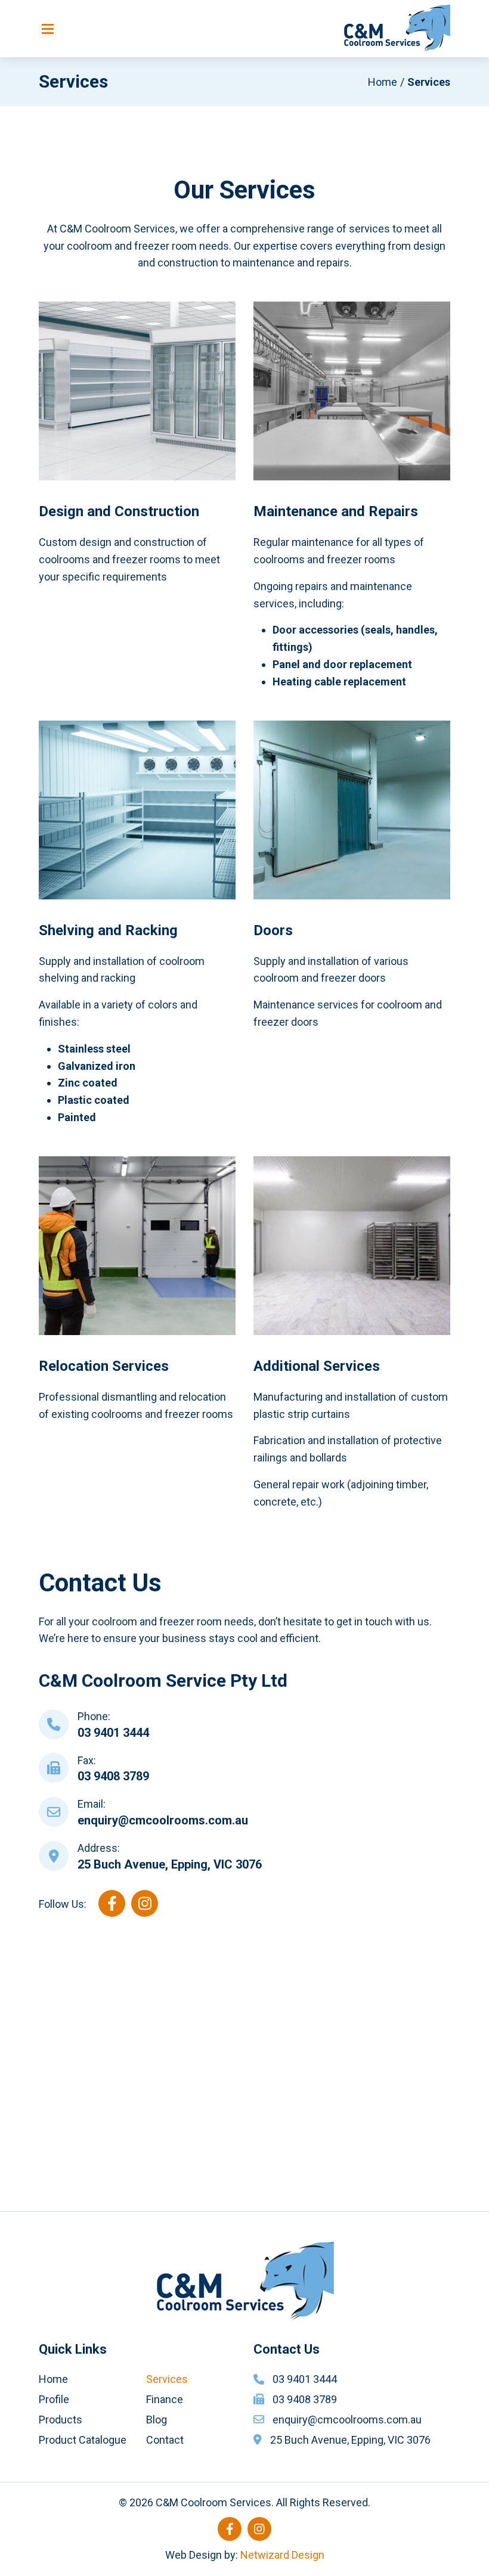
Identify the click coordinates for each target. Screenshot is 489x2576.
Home (383, 82)
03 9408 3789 (113, 1776)
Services (167, 2379)
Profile (54, 2399)
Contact (165, 2440)
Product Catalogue (83, 2440)
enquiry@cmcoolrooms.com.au (163, 1820)
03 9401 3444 (113, 1733)
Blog (157, 2420)
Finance (165, 2399)
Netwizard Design (282, 2555)
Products (61, 2420)
